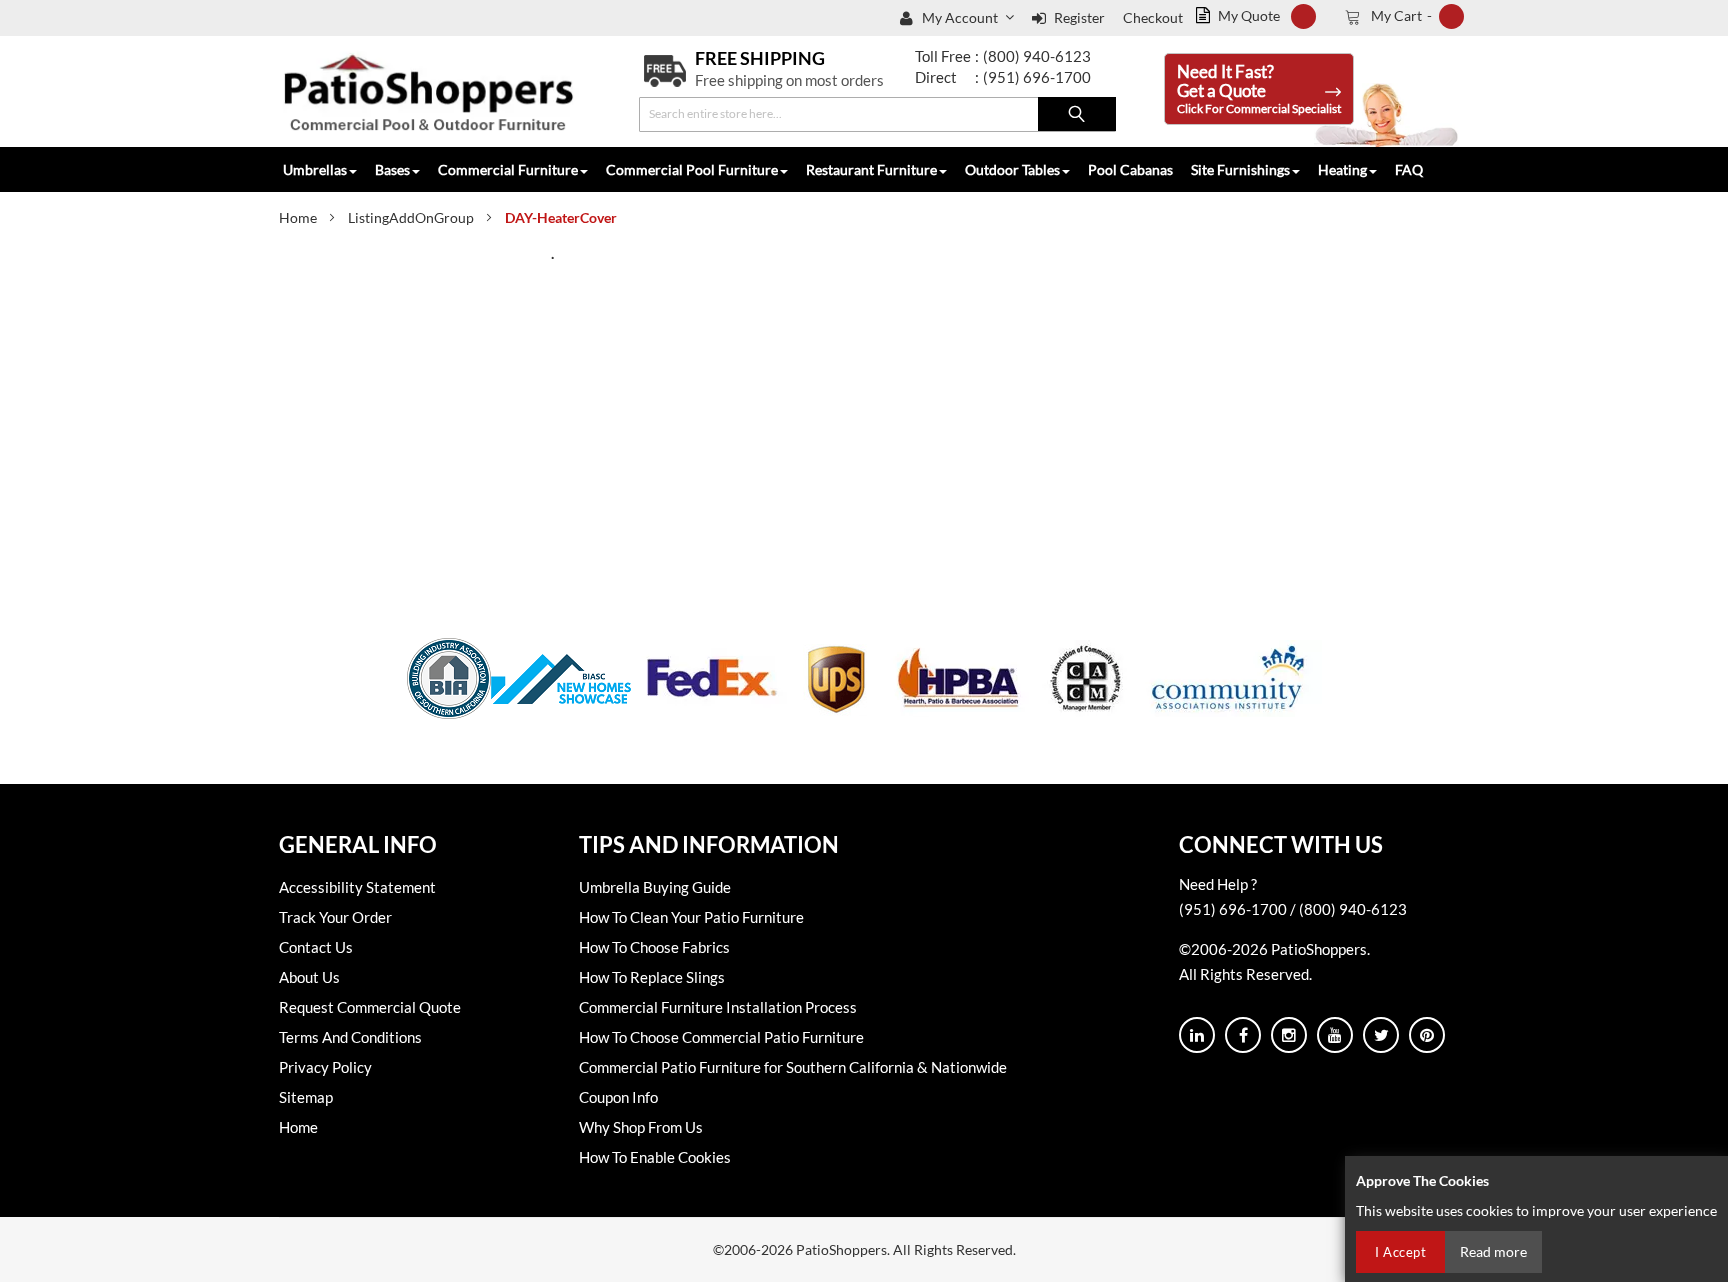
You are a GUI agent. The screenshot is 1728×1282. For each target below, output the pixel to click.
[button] (970, 18)
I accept (1400, 1252)
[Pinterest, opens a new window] (1427, 1035)
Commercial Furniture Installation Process (718, 1007)
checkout (1153, 17)
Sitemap (306, 1097)
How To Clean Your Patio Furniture (691, 917)
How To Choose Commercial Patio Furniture (721, 1037)
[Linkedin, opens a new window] (1197, 1035)
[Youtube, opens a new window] (1335, 1035)
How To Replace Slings (652, 977)
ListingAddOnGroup (411, 217)
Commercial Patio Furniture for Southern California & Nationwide (793, 1067)
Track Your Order (335, 917)
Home (298, 217)
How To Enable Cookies (655, 1157)
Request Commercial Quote (370, 1007)
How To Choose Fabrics (654, 947)
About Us (309, 977)
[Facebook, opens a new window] (1243, 1035)
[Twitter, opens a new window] (1381, 1035)
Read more (1493, 1251)
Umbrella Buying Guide (655, 887)
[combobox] (877, 114)
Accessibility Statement (357, 887)
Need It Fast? (1259, 88)
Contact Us (316, 947)
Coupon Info (618, 1097)
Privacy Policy (325, 1067)
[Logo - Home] (429, 92)
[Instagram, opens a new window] (1289, 1035)
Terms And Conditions (350, 1037)
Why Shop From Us (641, 1127)
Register (1079, 17)
